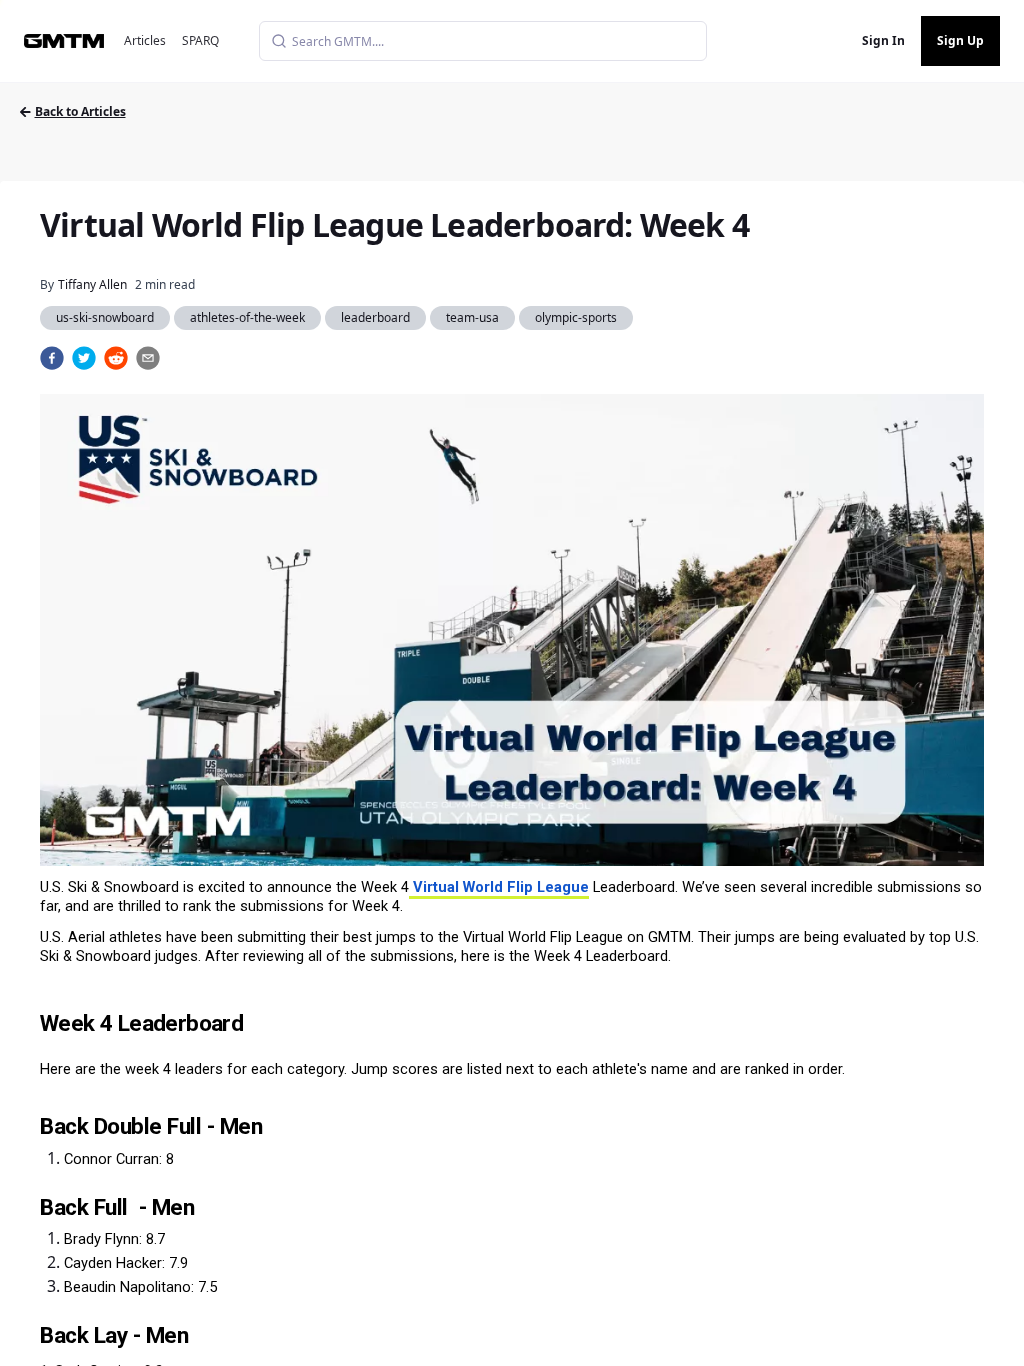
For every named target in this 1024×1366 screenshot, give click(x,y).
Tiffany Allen (92, 284)
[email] (148, 358)
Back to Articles (80, 111)
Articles (145, 40)
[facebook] (52, 358)
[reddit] (116, 358)
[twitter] (84, 358)
